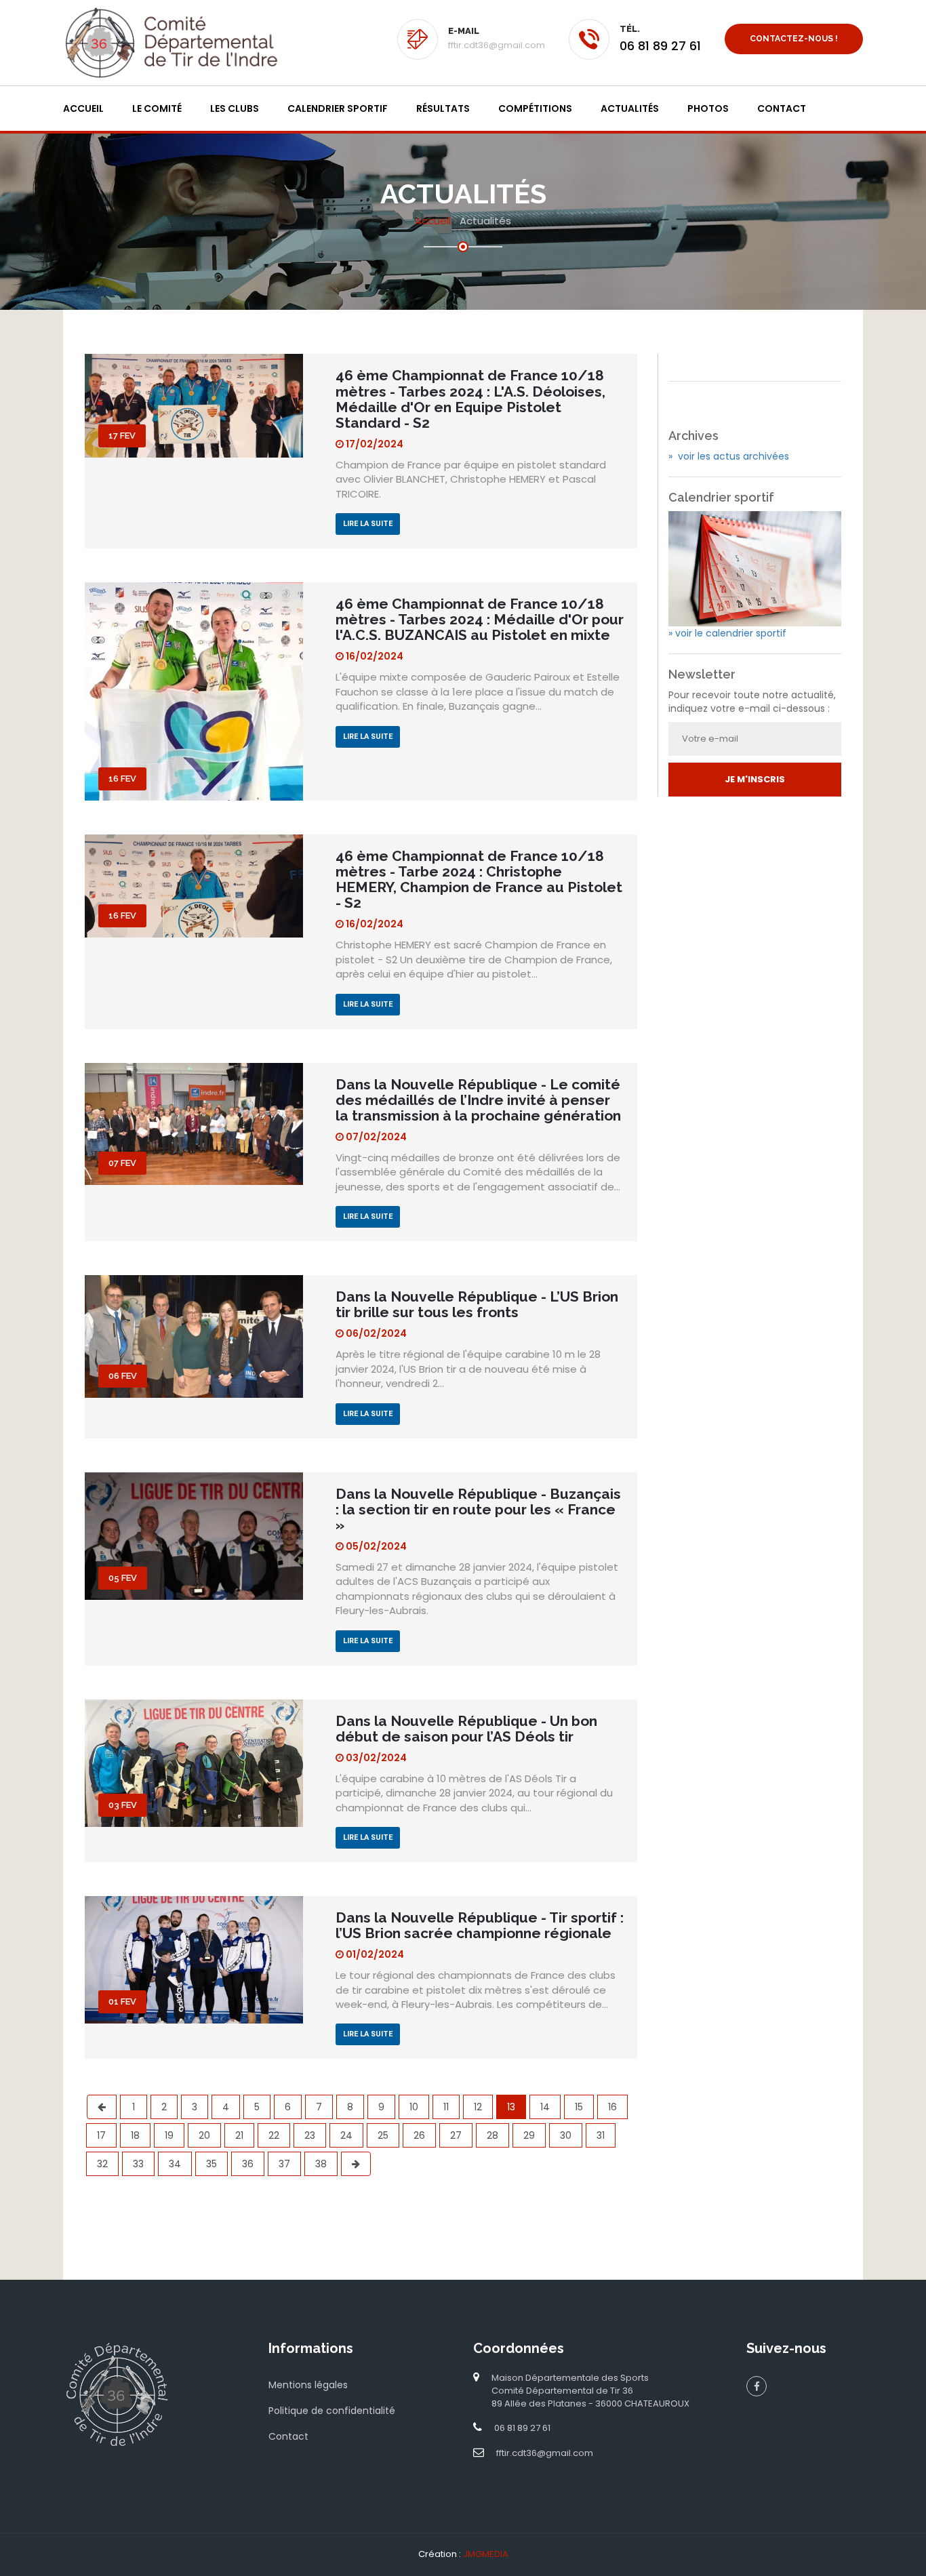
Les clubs (235, 108)
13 (511, 2107)
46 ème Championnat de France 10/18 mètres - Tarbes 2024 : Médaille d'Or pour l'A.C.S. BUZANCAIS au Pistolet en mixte (480, 619)
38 (321, 2164)
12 (478, 2107)
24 (346, 2135)
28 (492, 2135)
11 (446, 2107)
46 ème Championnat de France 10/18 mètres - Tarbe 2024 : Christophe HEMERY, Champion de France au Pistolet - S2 (479, 879)
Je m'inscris (755, 779)
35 (212, 2164)
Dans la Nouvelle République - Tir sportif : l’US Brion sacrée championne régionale (480, 1925)
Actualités (630, 108)
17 (101, 2135)
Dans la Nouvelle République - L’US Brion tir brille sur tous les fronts (477, 1304)
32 (102, 2164)
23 (310, 2135)
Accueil (83, 108)
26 (419, 2135)
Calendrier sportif (338, 108)
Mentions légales (308, 2385)
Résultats (443, 108)
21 (239, 2135)
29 (529, 2135)
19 (169, 2135)
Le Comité (157, 108)
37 (284, 2164)
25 (383, 2135)
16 (612, 2107)
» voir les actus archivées (729, 456)
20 (204, 2135)
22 (274, 2135)
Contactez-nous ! (794, 39)
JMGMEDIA (486, 2554)
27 (456, 2135)
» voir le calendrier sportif (727, 633)
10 (414, 2107)
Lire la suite (368, 524)
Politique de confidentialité (332, 2411)
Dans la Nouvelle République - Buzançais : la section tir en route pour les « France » (478, 1509)
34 (175, 2164)
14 (545, 2107)
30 (566, 2135)
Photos (708, 108)
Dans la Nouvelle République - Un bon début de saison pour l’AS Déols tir (466, 1729)
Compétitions (535, 108)
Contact (782, 108)
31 (601, 2135)
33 (138, 2164)
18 (135, 2135)
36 (248, 2164)
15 (579, 2107)
